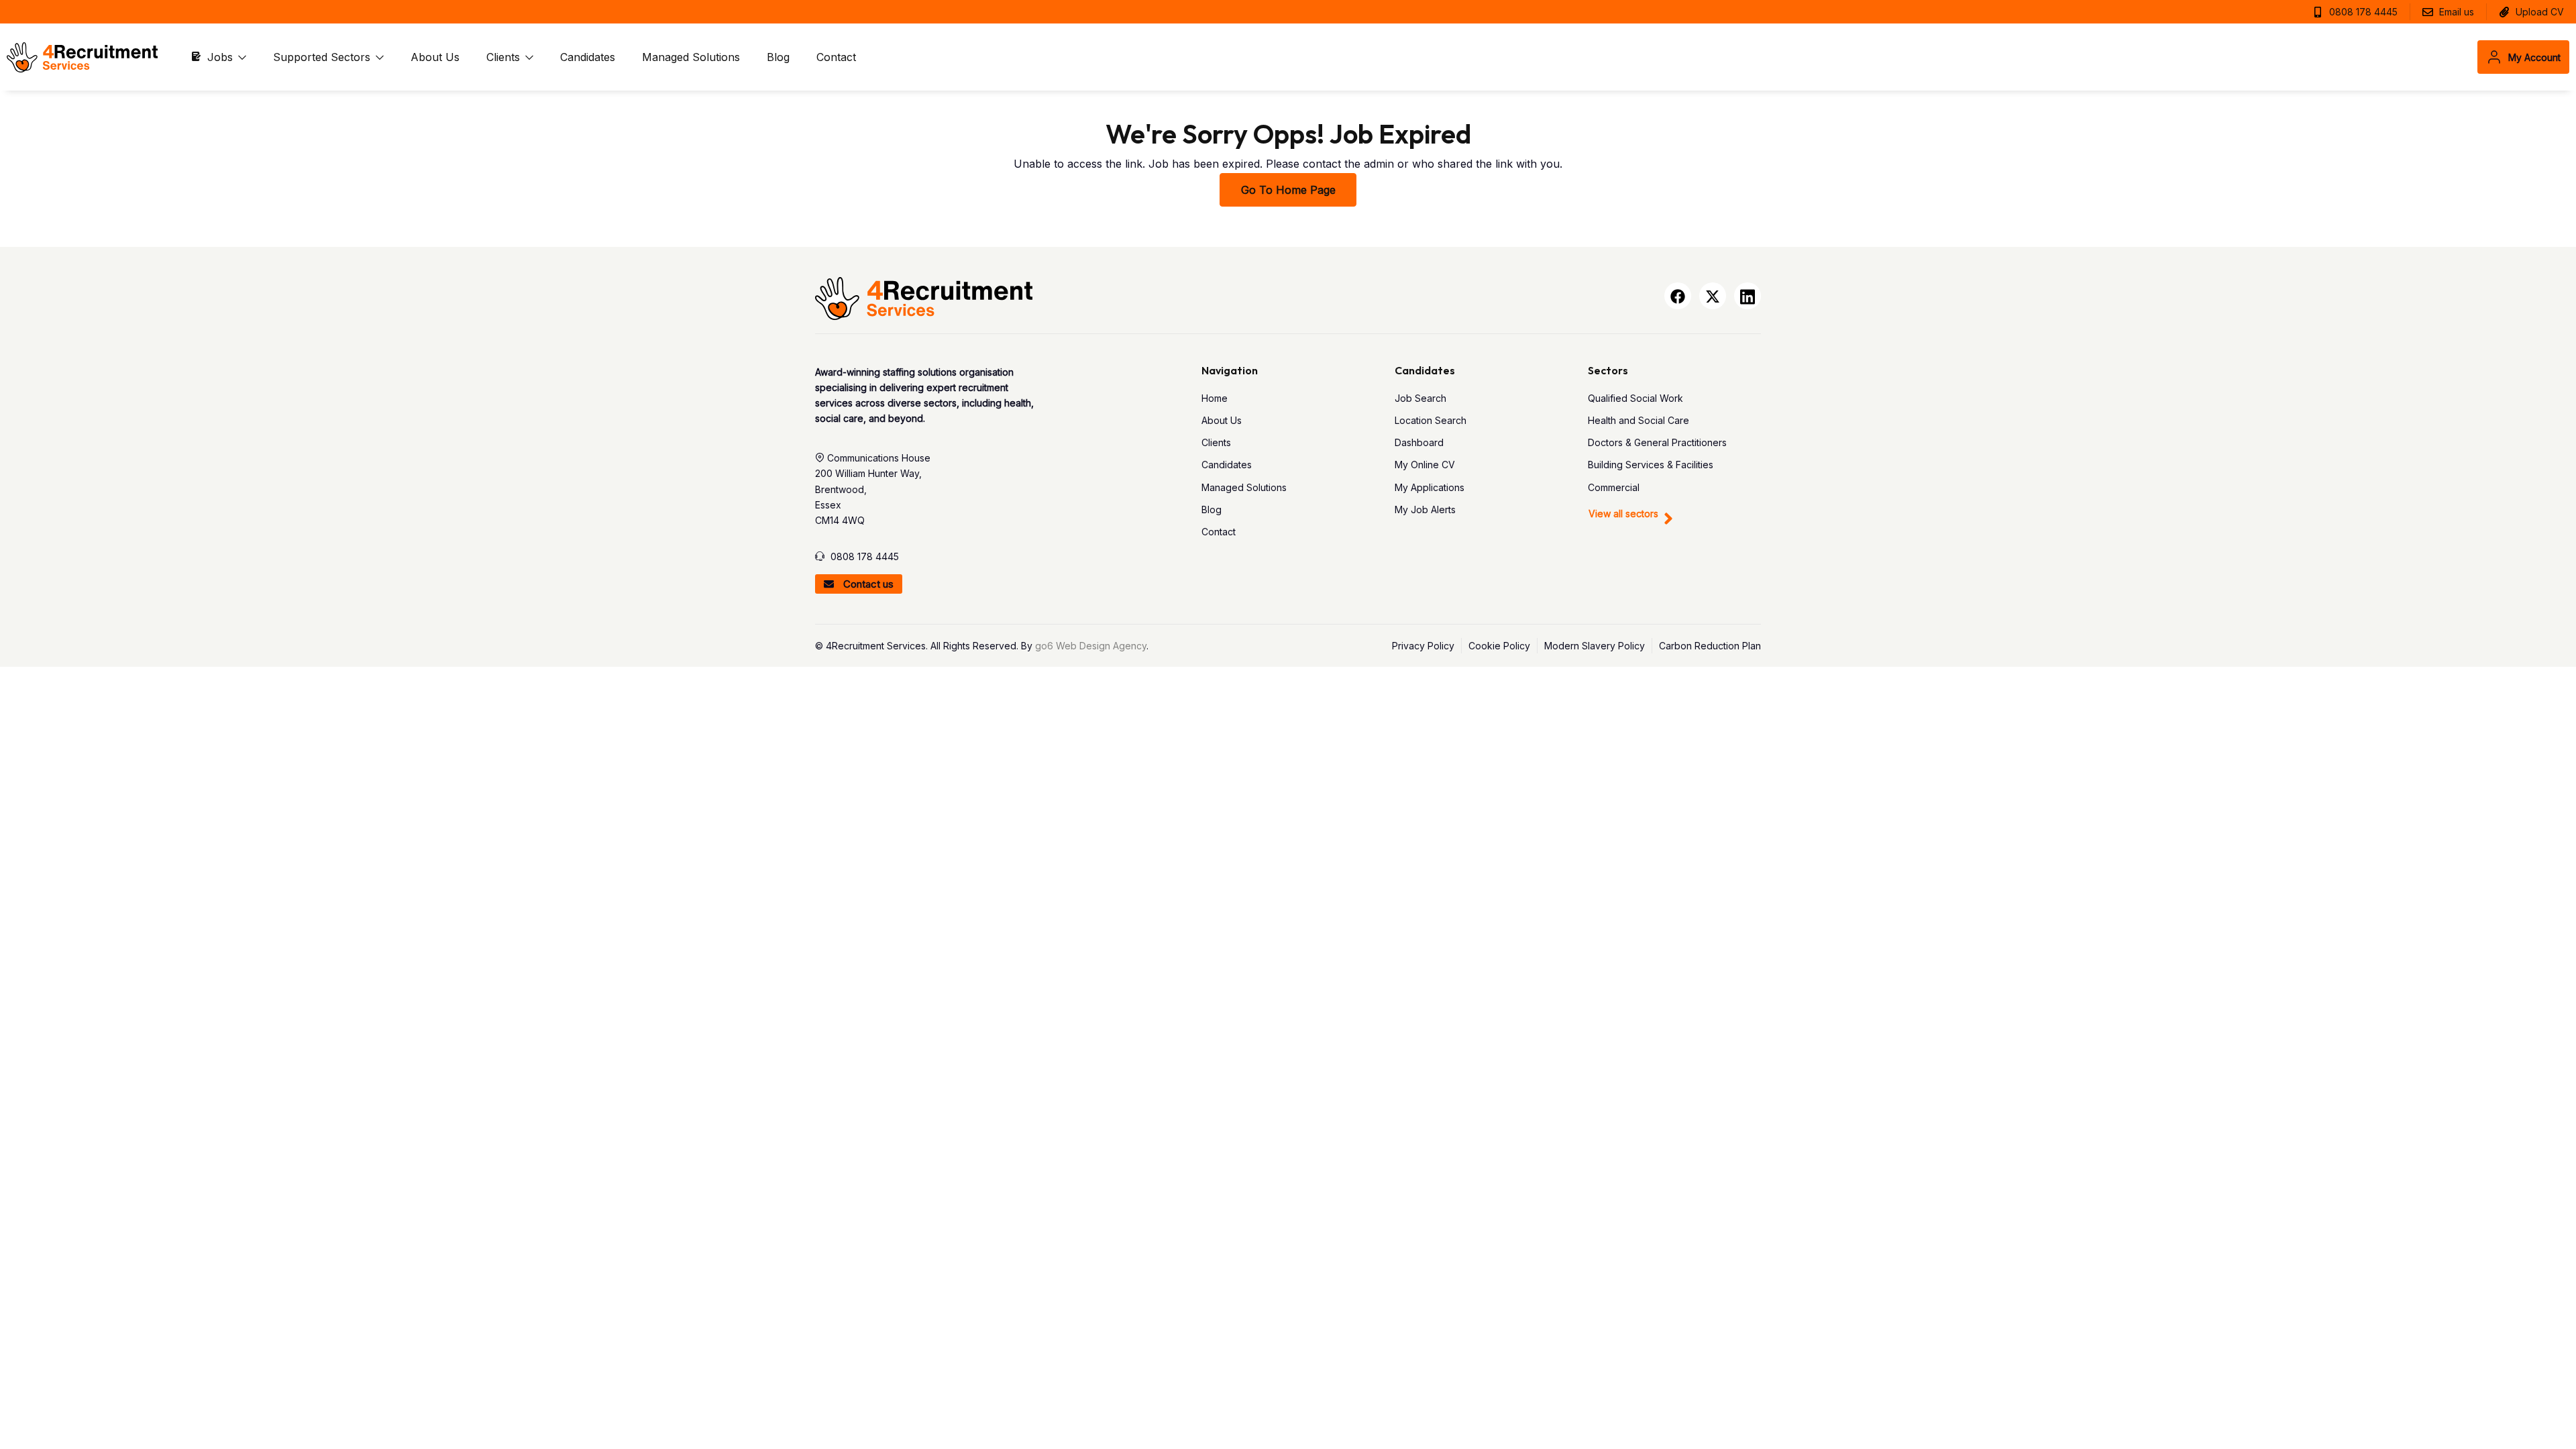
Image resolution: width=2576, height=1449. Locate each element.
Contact (836, 57)
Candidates (588, 57)
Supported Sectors (323, 57)
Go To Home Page (1288, 190)
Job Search (1420, 398)
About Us (435, 57)
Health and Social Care (1639, 420)
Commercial (1614, 487)
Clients (505, 57)
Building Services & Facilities (1651, 465)
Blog (778, 57)
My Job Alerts (1425, 509)
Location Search (1431, 420)
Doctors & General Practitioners (1657, 442)
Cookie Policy (1499, 646)
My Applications (1430, 487)
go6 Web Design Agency (1091, 646)
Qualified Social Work (1635, 398)
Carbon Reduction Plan (1710, 646)
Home (1215, 398)
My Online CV (1425, 465)
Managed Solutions (691, 57)
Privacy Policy (1423, 646)
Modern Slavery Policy (1595, 646)
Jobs (222, 57)
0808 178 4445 (865, 556)
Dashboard (1419, 442)
